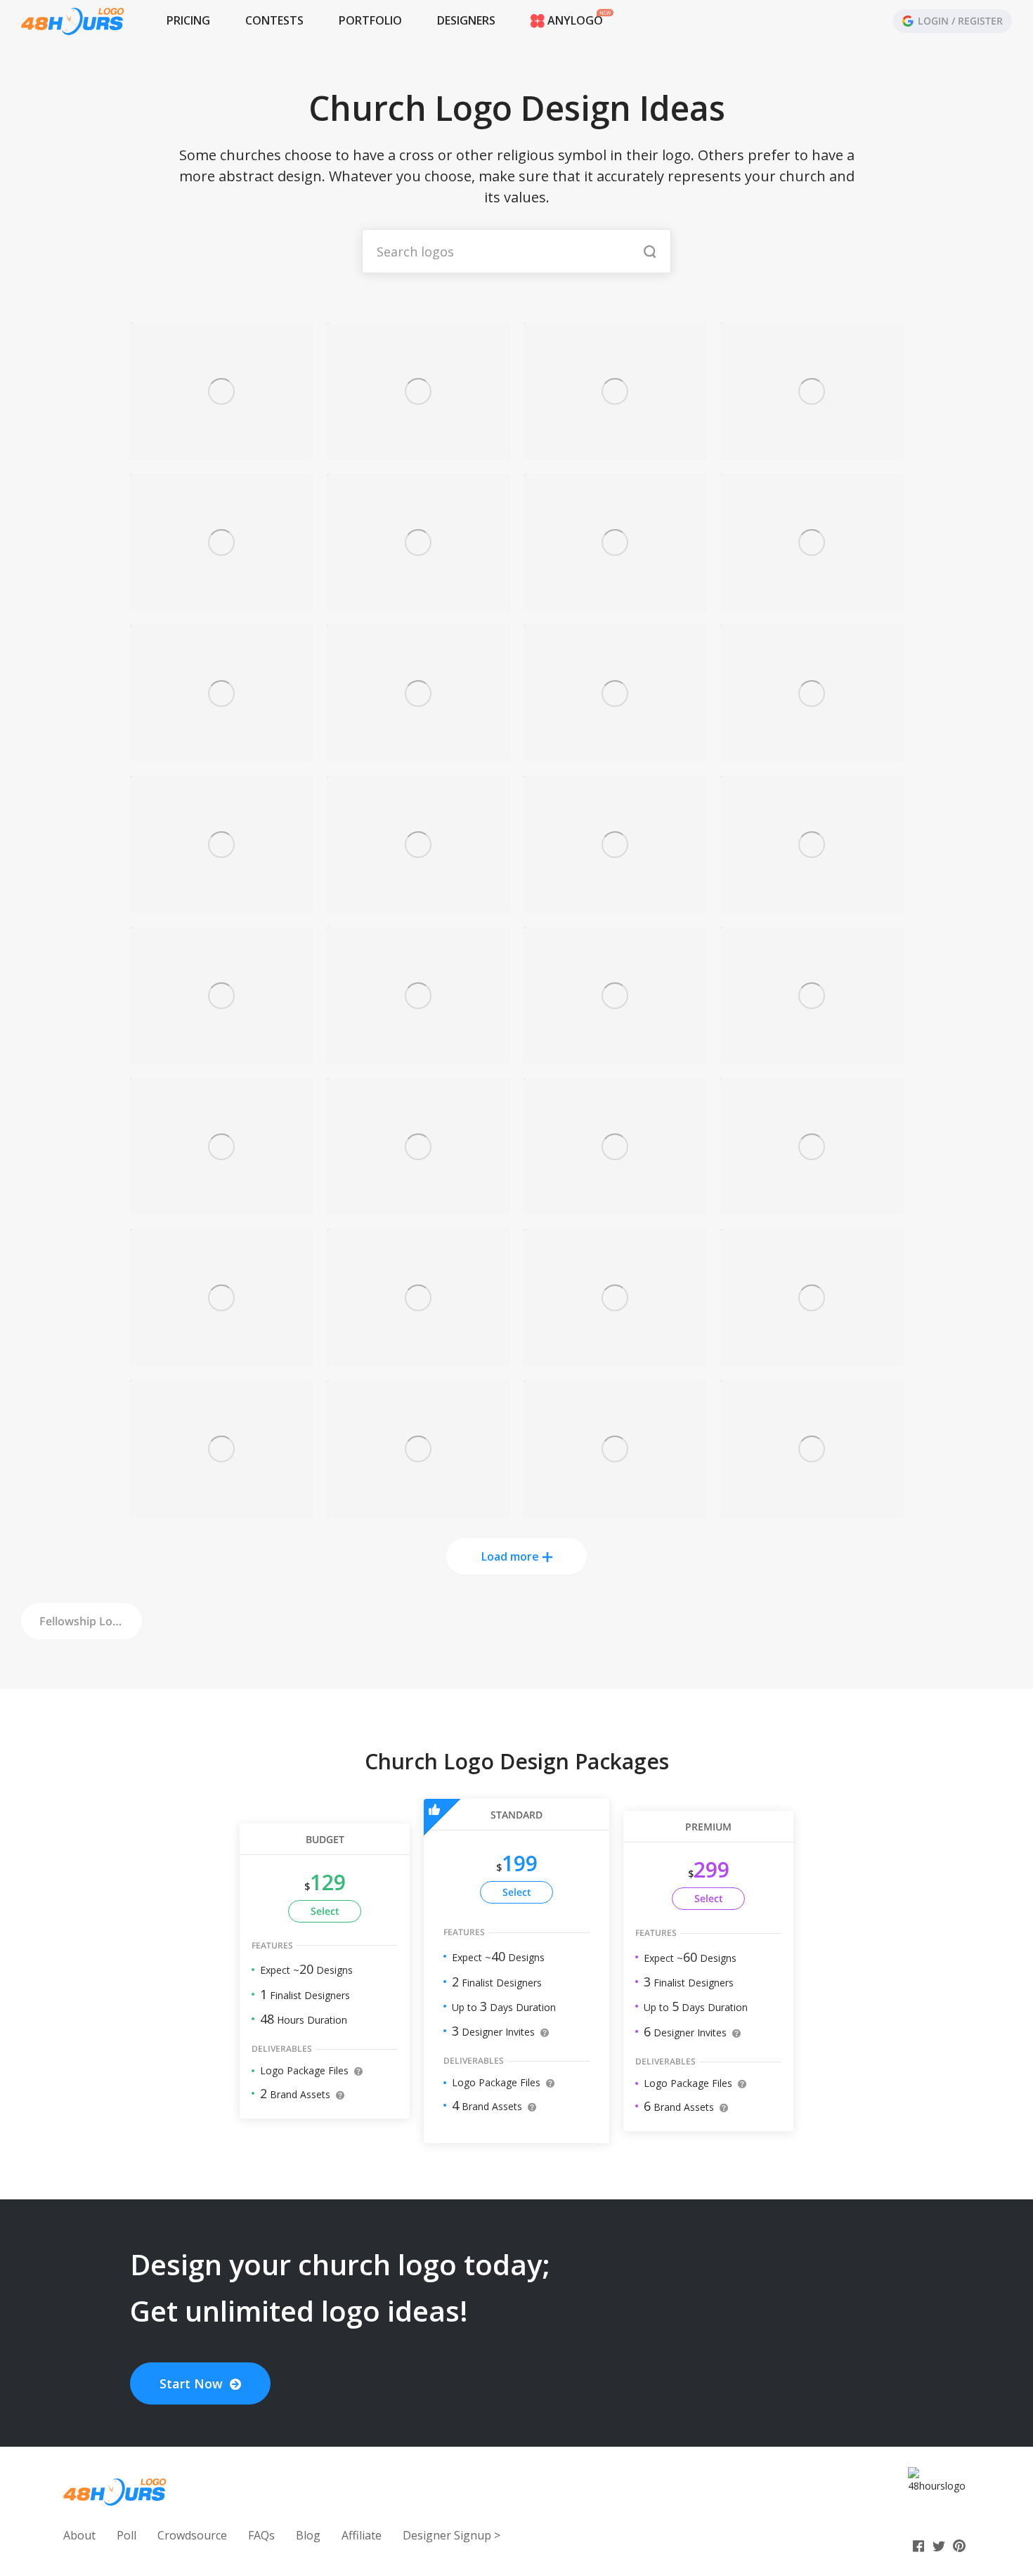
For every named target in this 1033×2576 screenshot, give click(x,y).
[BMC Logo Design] (221, 754)
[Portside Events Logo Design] (812, 1358)
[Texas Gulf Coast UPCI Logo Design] (615, 905)
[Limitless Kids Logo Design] (615, 603)
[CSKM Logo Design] (418, 603)
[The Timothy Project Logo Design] (812, 603)
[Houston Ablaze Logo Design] (812, 1509)
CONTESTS (274, 20)
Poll (126, 2535)
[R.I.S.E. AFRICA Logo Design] (221, 1509)
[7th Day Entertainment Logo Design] (221, 905)
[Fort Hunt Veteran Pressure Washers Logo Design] (615, 1056)
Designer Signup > (451, 2535)
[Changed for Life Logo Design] (221, 1358)
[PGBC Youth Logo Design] (418, 1207)
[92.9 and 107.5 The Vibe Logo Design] (418, 754)
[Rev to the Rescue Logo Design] (418, 1509)
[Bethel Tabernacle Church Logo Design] (615, 1358)
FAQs (261, 2535)
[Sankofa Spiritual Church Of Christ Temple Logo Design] (418, 1056)
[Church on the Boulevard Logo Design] (418, 1358)
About (79, 2535)
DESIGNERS (466, 20)
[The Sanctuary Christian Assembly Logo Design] (812, 754)
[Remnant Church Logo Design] (221, 1056)
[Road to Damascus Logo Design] (615, 1509)
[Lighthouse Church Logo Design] (615, 451)
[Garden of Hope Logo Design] (615, 754)
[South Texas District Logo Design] (812, 905)
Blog (308, 2535)
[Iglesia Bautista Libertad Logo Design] (615, 1207)
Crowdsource (192, 2535)
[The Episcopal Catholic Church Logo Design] (418, 905)
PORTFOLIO (370, 20)
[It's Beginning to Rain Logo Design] (221, 1207)
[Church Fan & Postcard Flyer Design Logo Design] (812, 451)
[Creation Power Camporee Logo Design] (418, 451)
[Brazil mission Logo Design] (812, 1056)
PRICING (188, 20)
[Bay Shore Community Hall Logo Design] (812, 1207)
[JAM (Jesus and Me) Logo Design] (221, 603)
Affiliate (362, 2535)
